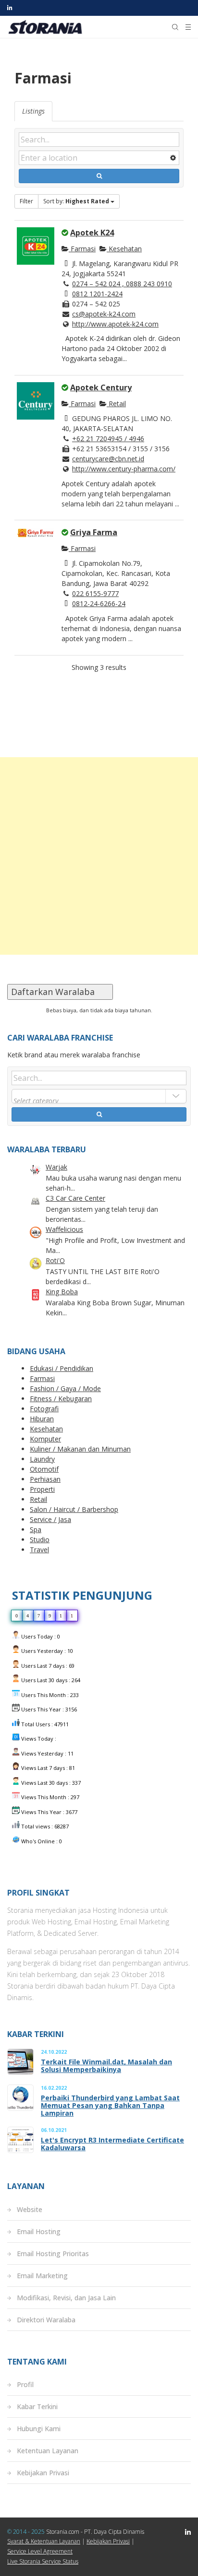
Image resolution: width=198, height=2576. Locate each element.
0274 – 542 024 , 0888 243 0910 (122, 284)
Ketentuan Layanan (48, 2451)
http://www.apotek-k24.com (115, 324)
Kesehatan (124, 249)
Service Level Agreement (40, 2551)
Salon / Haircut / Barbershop (74, 1509)
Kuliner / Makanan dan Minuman (80, 1449)
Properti (42, 1489)
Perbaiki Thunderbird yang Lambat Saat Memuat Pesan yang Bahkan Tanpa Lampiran (110, 2106)
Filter (26, 201)
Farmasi (82, 249)
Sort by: (76, 201)
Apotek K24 (92, 233)
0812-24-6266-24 (99, 603)
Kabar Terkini (37, 2406)
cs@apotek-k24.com (104, 314)
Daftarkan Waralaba (60, 992)
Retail (116, 404)
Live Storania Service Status (43, 2561)
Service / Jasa (50, 1519)
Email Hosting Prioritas (53, 2254)
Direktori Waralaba (46, 2320)
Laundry (42, 1459)
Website (30, 2209)
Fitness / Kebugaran (61, 1399)
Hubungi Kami (39, 2429)
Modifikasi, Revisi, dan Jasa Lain (66, 2298)
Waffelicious (64, 1229)
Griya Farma (94, 532)
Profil (25, 2384)
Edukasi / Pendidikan (62, 1368)
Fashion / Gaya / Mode (65, 1388)
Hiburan (42, 1419)
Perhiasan (45, 1479)
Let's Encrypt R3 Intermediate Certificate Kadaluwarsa (112, 2144)
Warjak (56, 1167)
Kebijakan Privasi (43, 2473)
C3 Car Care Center (75, 1198)
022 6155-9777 (95, 593)
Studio (40, 1540)
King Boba (62, 1292)
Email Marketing (42, 2276)
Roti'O (55, 1260)
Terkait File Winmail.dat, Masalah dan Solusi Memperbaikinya (106, 2066)
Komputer (45, 1439)
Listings (33, 111)
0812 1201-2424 (97, 294)
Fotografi (44, 1409)
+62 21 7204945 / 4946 (108, 439)
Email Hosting (39, 2231)
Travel (39, 1550)
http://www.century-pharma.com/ (124, 469)
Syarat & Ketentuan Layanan (44, 2541)
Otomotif (44, 1469)
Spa (36, 1529)
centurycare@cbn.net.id (108, 459)
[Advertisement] (99, 856)
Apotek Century (101, 387)
